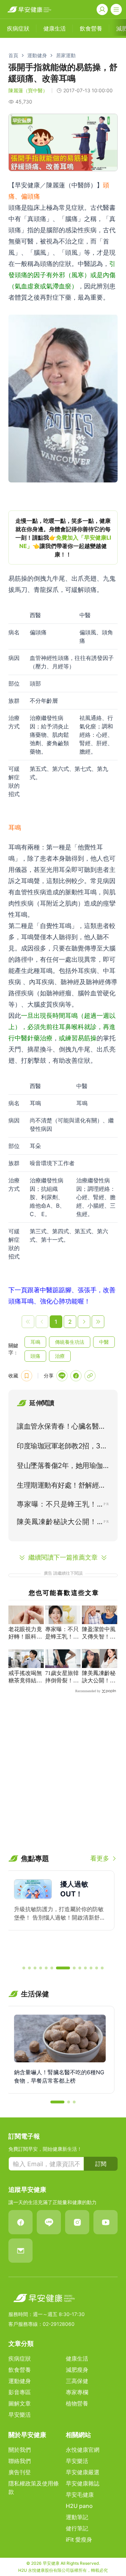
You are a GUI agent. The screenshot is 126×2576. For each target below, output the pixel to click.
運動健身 (37, 55)
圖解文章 (20, 2403)
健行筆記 (77, 2528)
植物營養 (77, 2403)
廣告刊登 (20, 2472)
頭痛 (35, 1356)
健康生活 (77, 2358)
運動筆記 (77, 2517)
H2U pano (79, 2506)
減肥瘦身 (77, 2370)
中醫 (104, 1342)
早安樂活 (20, 2415)
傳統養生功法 (70, 1342)
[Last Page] (98, 1322)
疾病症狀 (20, 2358)
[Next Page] (84, 1322)
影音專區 (20, 2392)
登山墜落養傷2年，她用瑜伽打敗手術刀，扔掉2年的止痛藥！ (60, 1467)
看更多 (100, 1858)
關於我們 (20, 2450)
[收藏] (27, 1376)
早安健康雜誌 (83, 2483)
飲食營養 (20, 2370)
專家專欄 (77, 2392)
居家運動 (66, 55)
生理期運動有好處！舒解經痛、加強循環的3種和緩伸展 (60, 1487)
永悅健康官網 (83, 2450)
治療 (60, 1356)
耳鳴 (35, 1342)
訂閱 (101, 2164)
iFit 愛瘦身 (79, 2540)
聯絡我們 (20, 2461)
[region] (63, 538)
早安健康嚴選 (83, 2472)
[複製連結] (90, 1376)
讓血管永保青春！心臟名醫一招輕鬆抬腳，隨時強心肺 (61, 1428)
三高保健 (77, 2381)
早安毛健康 (80, 2495)
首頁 (13, 55)
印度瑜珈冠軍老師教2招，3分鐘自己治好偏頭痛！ (62, 1447)
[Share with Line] (62, 1376)
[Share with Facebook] (76, 1376)
